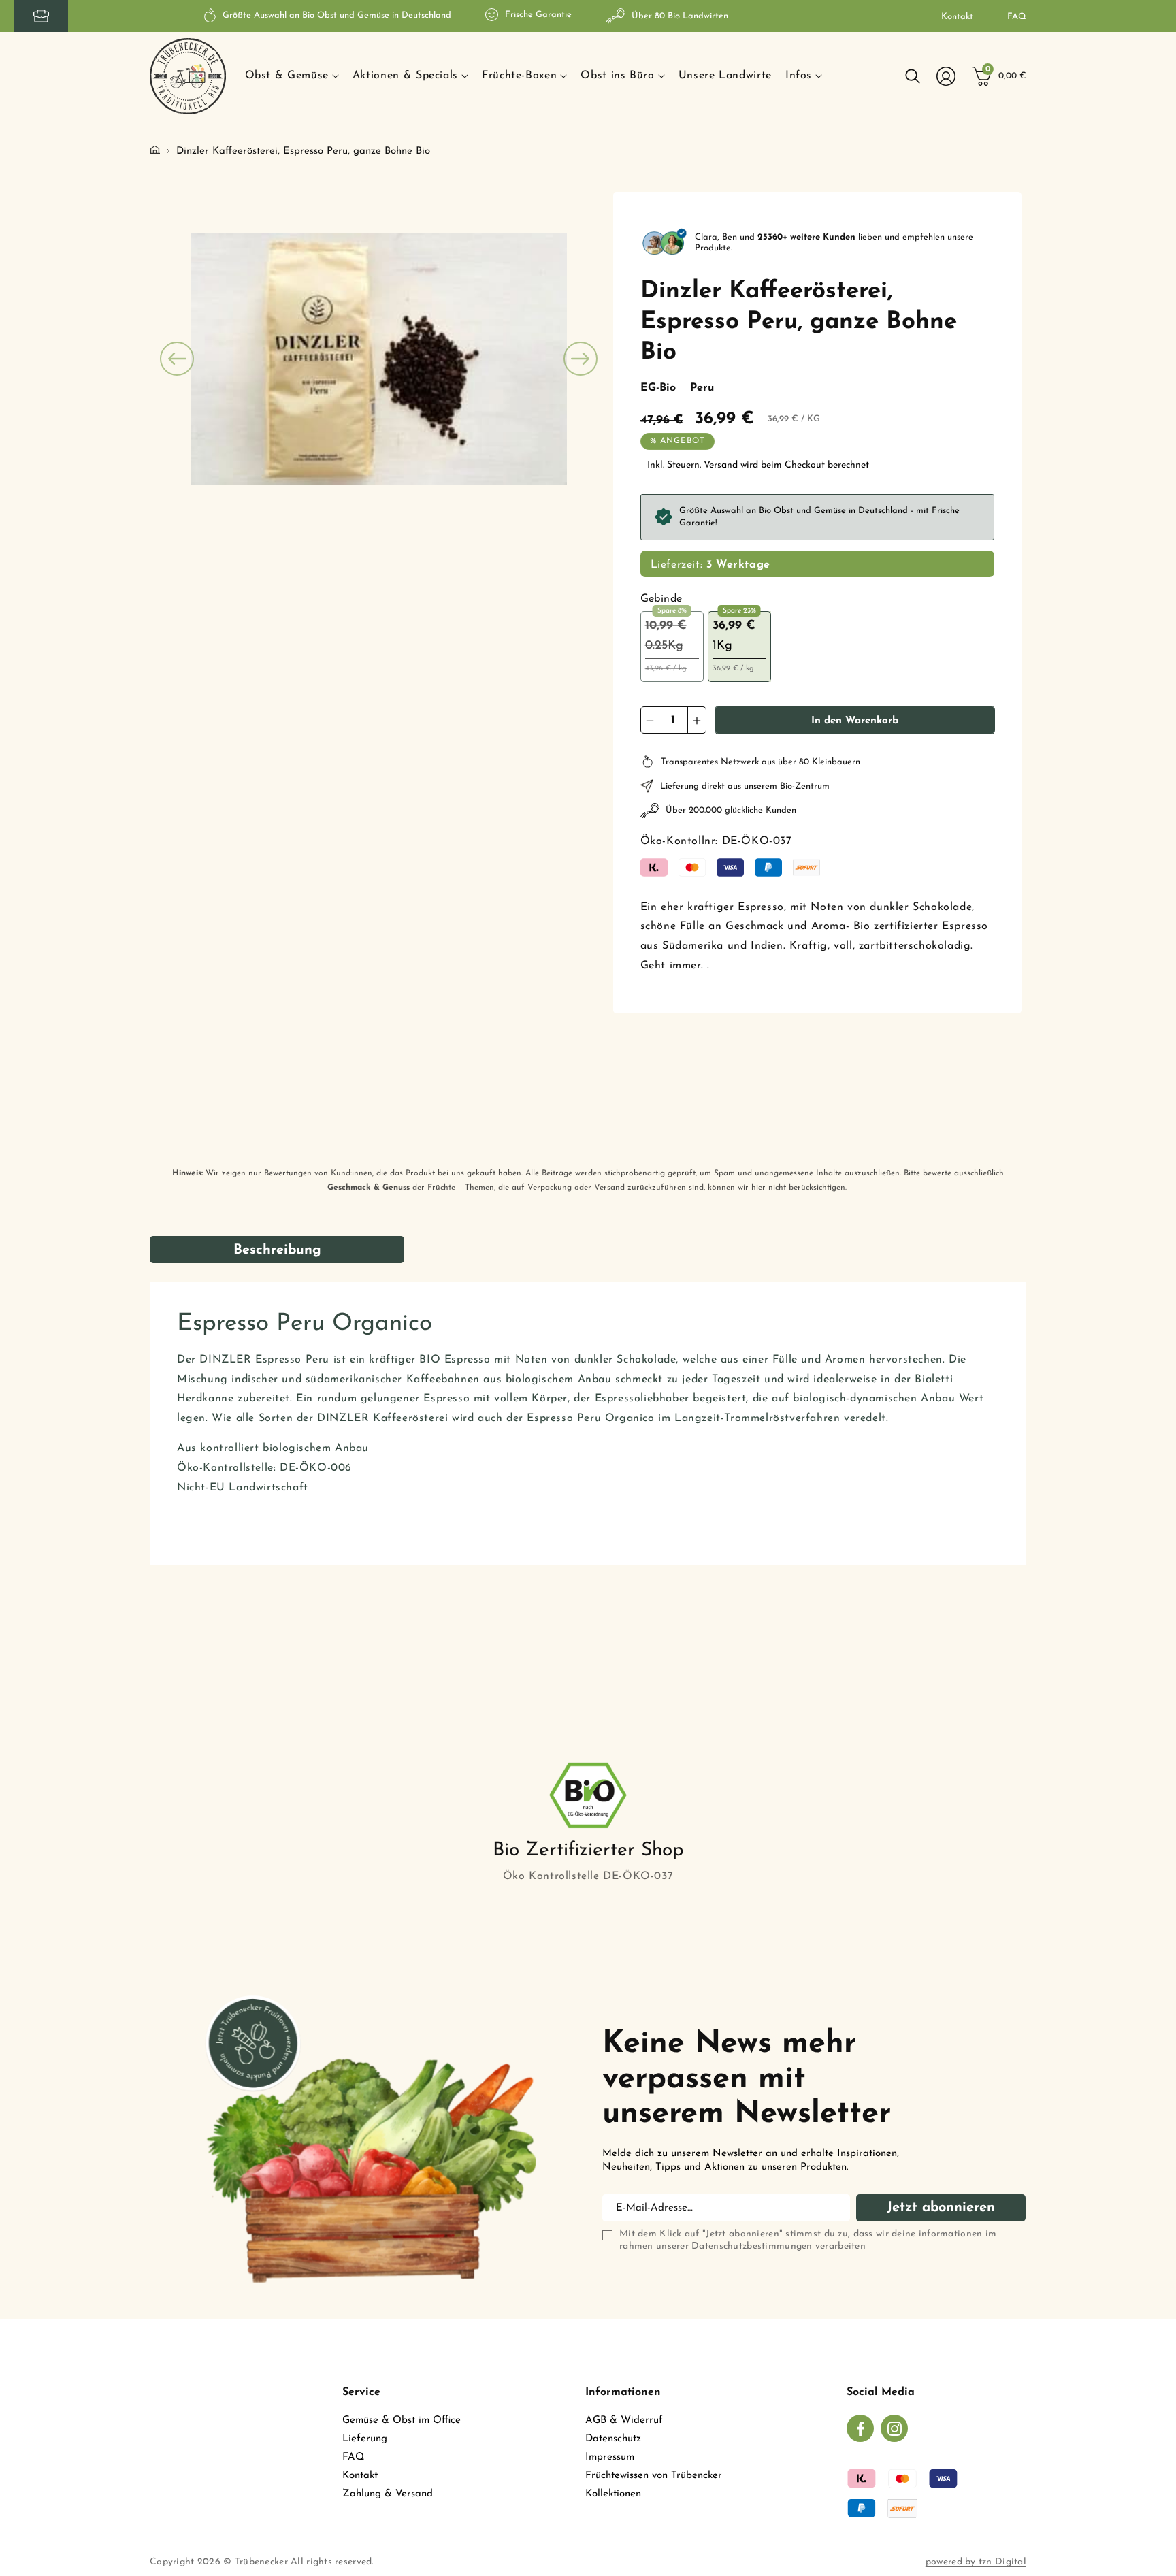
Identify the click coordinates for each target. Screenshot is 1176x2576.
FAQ (1017, 17)
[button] (292, 76)
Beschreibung (277, 1250)
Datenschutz (613, 2439)
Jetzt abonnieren (941, 2208)
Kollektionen (613, 2494)
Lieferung (365, 2439)
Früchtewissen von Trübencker (654, 2476)
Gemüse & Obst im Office (402, 2420)
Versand (721, 465)
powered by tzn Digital (976, 2562)
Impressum (610, 2457)
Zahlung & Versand (388, 2494)
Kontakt (957, 17)
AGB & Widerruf (624, 2420)
